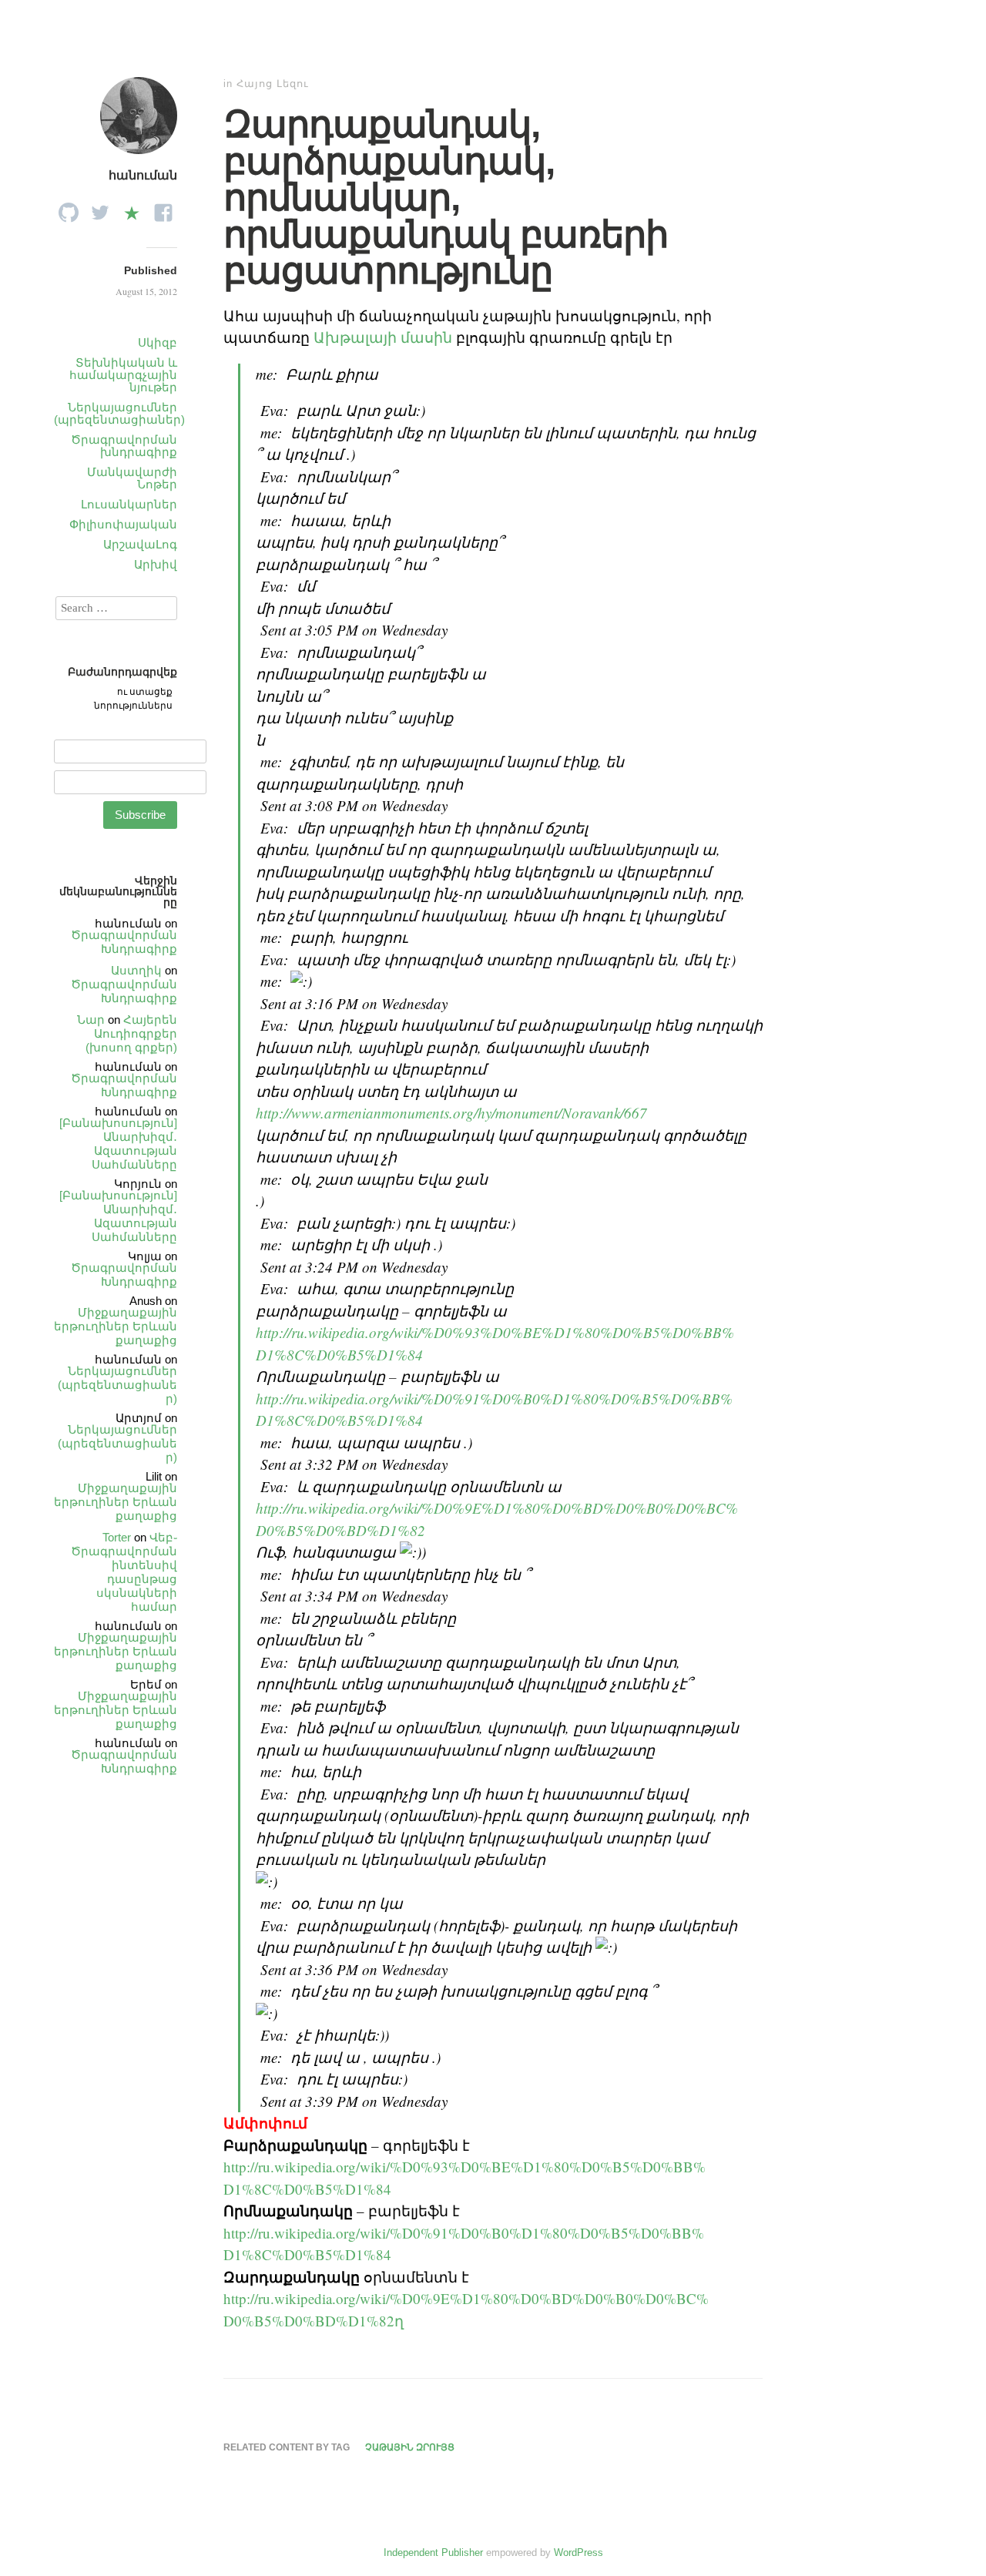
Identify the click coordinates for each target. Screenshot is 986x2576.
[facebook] (163, 208)
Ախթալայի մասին (383, 337)
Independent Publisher (433, 2553)
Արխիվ (156, 564)
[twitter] (100, 208)
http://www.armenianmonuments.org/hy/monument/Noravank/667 (451, 1113)
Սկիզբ (158, 342)
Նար (91, 1020)
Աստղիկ (136, 970)
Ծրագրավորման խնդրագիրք (124, 446)
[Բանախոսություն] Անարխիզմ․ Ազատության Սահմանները (118, 1144)
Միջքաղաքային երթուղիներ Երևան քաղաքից (116, 1326)
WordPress (579, 2553)
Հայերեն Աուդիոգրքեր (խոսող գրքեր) (131, 1033)
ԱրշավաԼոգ (140, 544)
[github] (69, 208)
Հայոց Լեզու (273, 84)
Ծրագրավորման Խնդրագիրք (124, 942)
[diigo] (132, 208)
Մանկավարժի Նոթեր (132, 478)
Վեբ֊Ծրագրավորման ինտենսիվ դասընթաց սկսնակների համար (124, 1572)
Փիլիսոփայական (123, 524)
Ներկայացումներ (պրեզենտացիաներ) (119, 413)
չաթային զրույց (410, 2447)
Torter (117, 1537)
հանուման (143, 175)
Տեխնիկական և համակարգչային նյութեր (123, 375)
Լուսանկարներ (129, 504)
